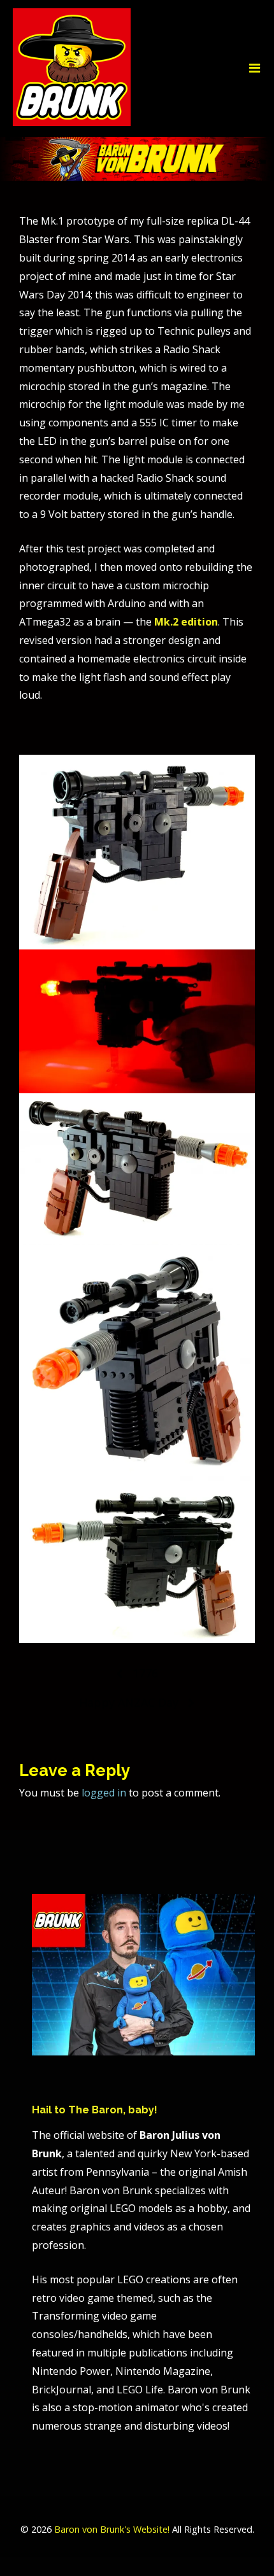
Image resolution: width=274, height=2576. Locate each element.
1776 (145, 1673)
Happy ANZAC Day (129, 1702)
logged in (104, 1793)
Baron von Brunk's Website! (112, 2529)
